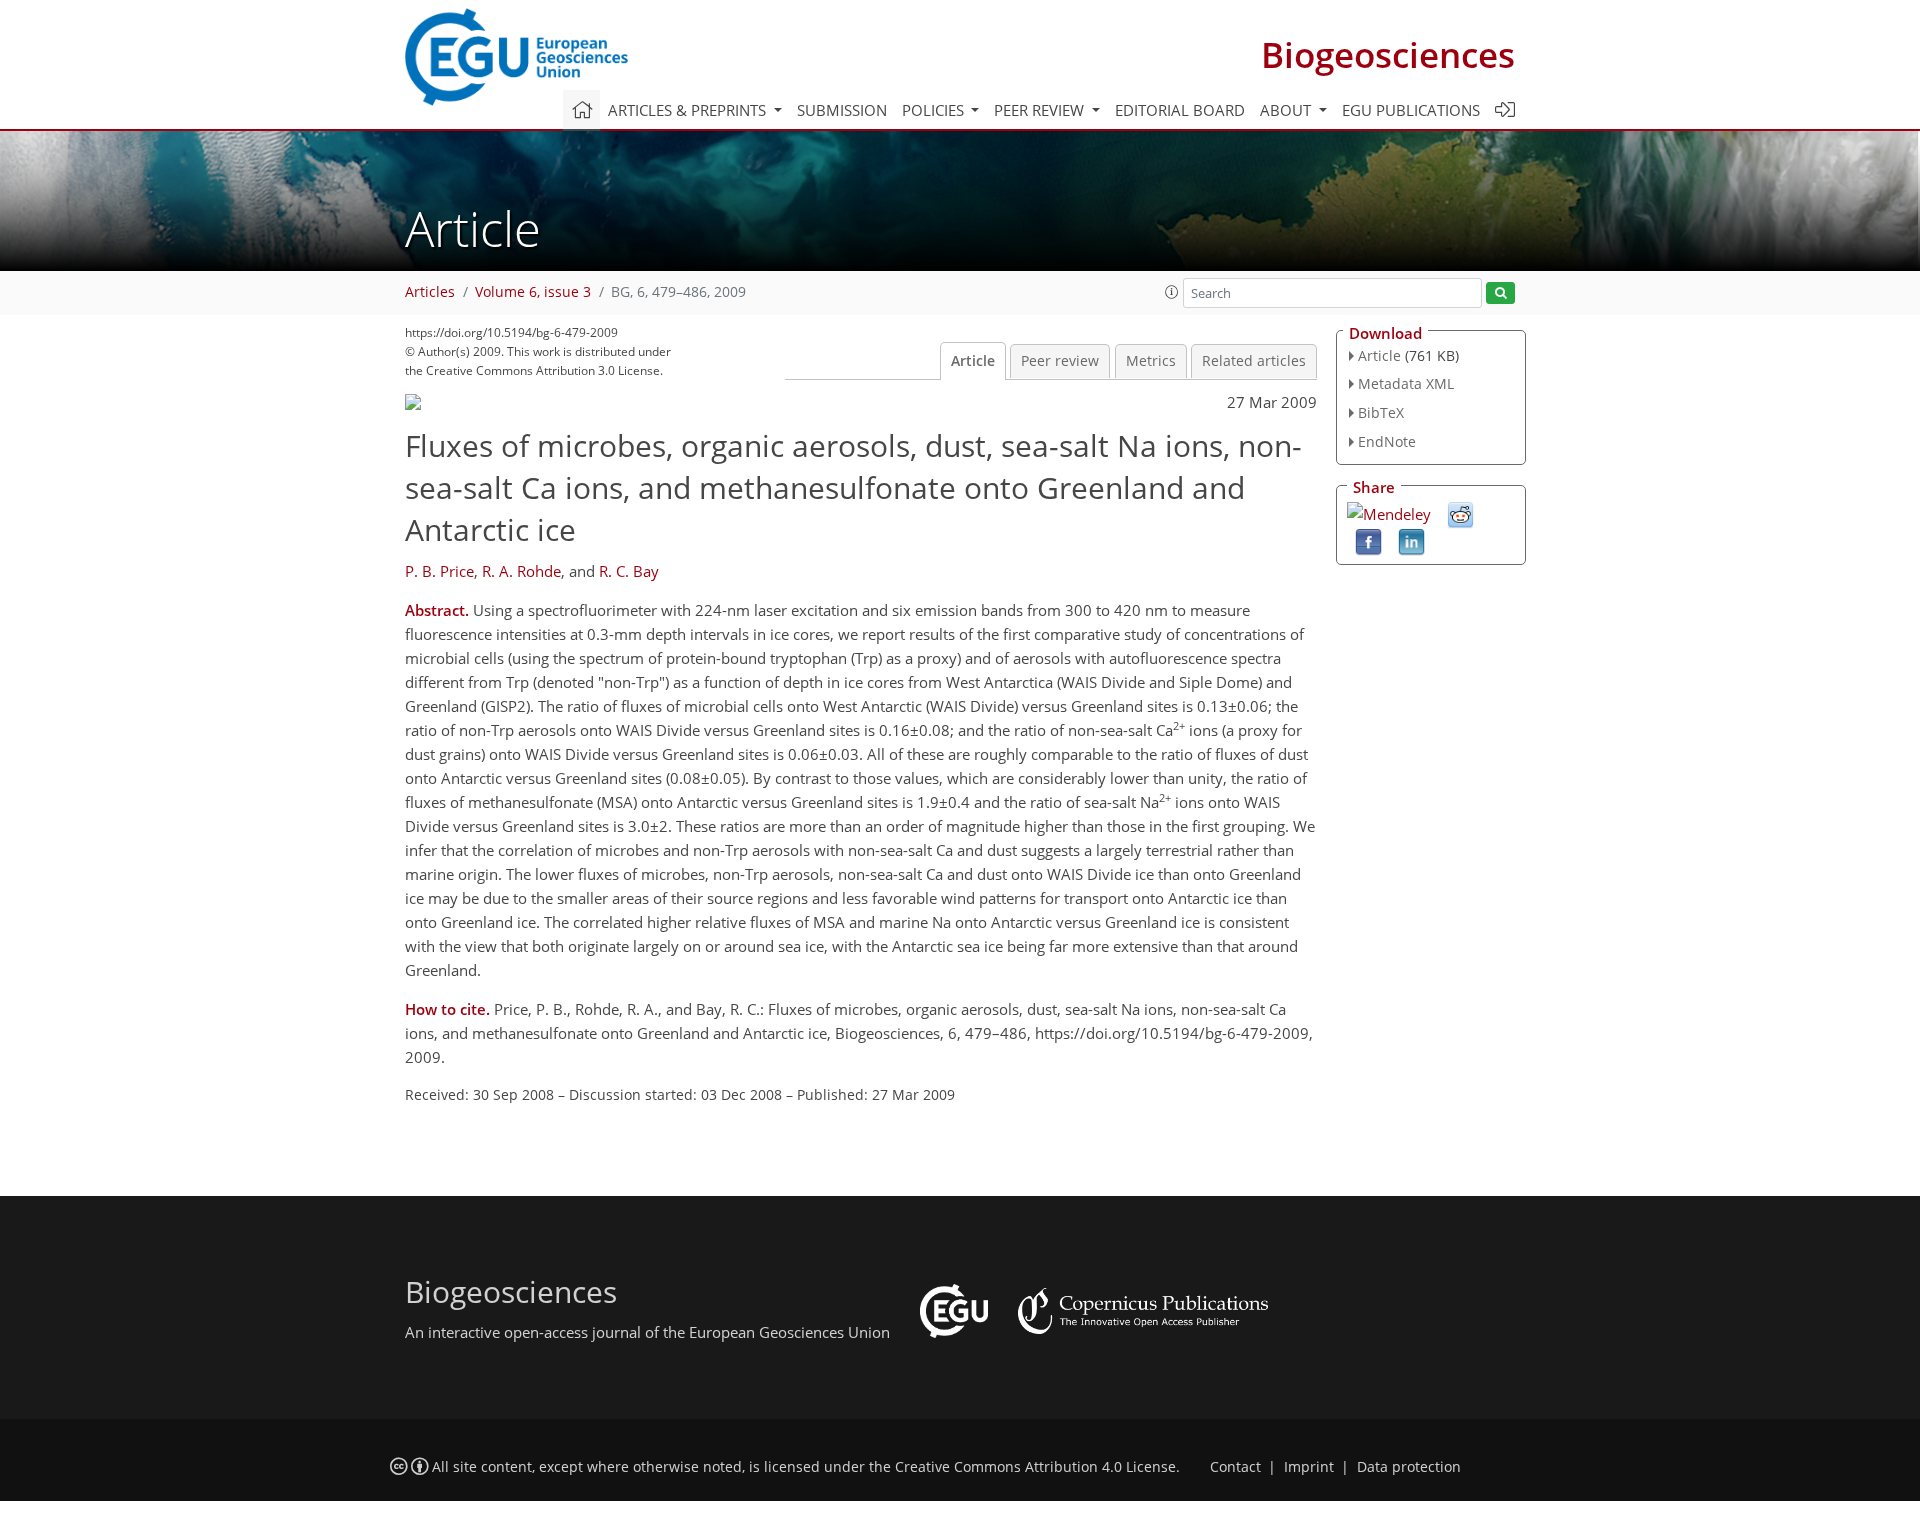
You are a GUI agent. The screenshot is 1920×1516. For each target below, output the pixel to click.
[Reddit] (1460, 513)
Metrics (1151, 361)
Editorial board (1180, 110)
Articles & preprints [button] (689, 110)
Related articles (1254, 361)
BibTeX (1381, 412)
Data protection (1409, 1467)
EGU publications (1411, 110)
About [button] (1287, 110)
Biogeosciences (1388, 54)
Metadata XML (1406, 383)
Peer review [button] (1041, 110)
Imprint (1309, 1467)
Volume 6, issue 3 (533, 292)
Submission (842, 110)
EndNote (1387, 441)
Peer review (1060, 361)
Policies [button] (935, 110)
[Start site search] (1500, 293)
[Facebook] (1368, 540)
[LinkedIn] (1411, 540)
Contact (1235, 1467)
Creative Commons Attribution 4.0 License (1035, 1467)
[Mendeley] (1389, 512)
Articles (430, 292)
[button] (1172, 292)
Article (973, 361)
